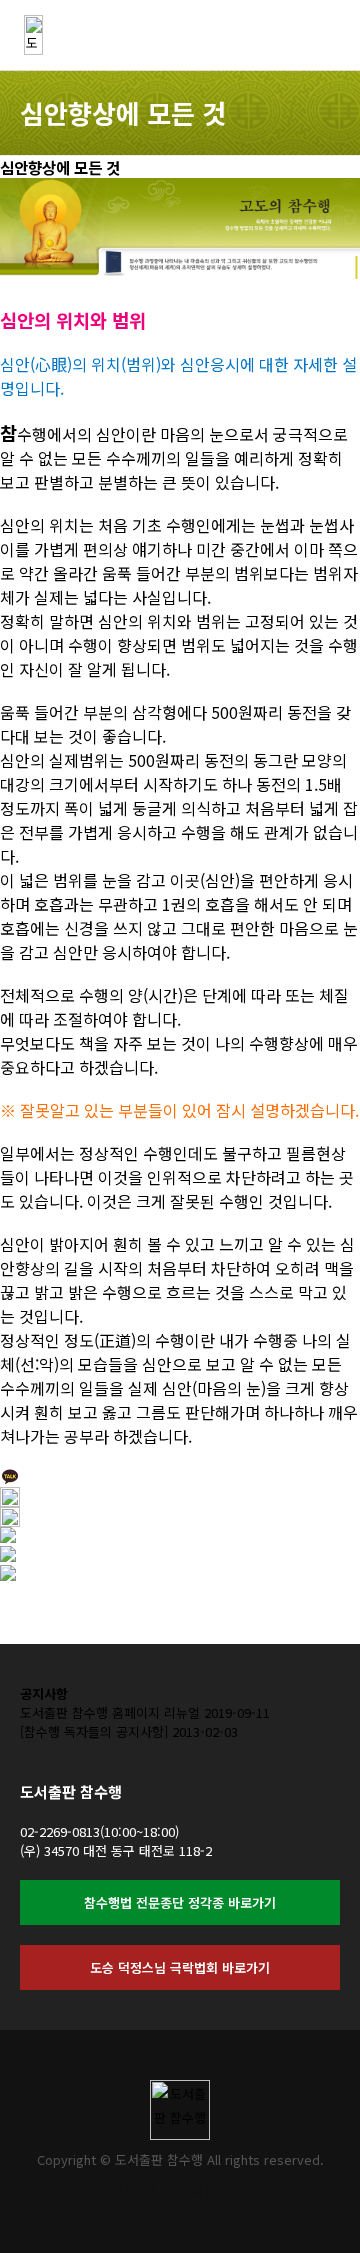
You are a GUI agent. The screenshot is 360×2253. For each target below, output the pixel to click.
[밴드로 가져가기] (8, 1555)
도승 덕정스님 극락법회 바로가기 (180, 1967)
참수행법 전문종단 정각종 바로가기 (180, 1902)
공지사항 (44, 1693)
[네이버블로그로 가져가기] (8, 1536)
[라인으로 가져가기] (8, 1574)
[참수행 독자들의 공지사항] (94, 1731)
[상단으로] (315, 2208)
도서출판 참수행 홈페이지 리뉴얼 (110, 1712)
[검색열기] (280, 30)
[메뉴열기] (330, 30)
